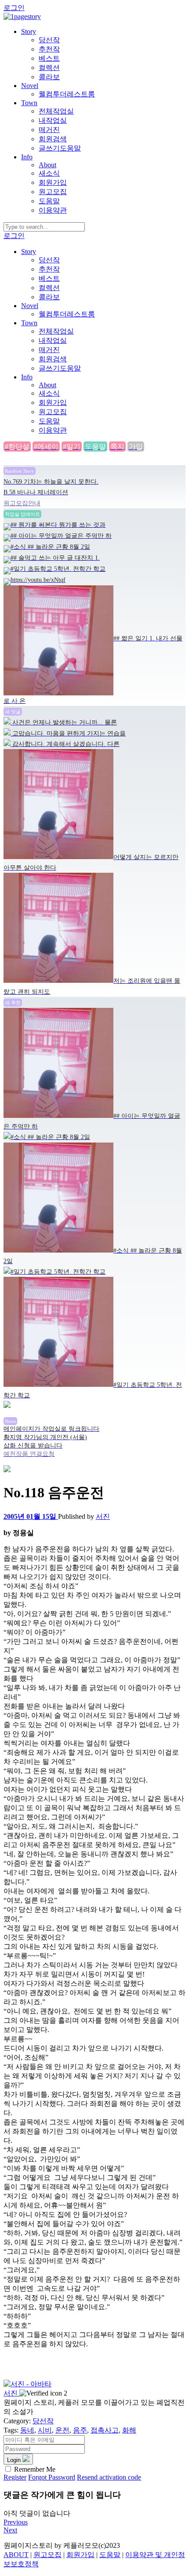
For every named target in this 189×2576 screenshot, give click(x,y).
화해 (129, 2430)
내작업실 (53, 120)
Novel (30, 86)
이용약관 (53, 210)
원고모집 (53, 192)
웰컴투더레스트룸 (67, 94)
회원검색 (53, 139)
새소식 (49, 173)
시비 (45, 2430)
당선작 (49, 40)
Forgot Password (52, 2477)
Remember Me (35, 2469)
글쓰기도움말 (60, 148)
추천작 (49, 49)
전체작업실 (56, 111)
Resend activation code (109, 2477)
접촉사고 (105, 2430)
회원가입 (53, 182)
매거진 (49, 130)
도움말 (49, 201)
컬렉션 (49, 68)
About (47, 165)
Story (29, 31)
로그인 (14, 8)
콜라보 (49, 77)
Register (15, 2477)
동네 (27, 2430)
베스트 (49, 58)
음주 (80, 2430)
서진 (103, 1516)
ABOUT (16, 2555)
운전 (62, 2430)
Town (29, 103)
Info (27, 157)
